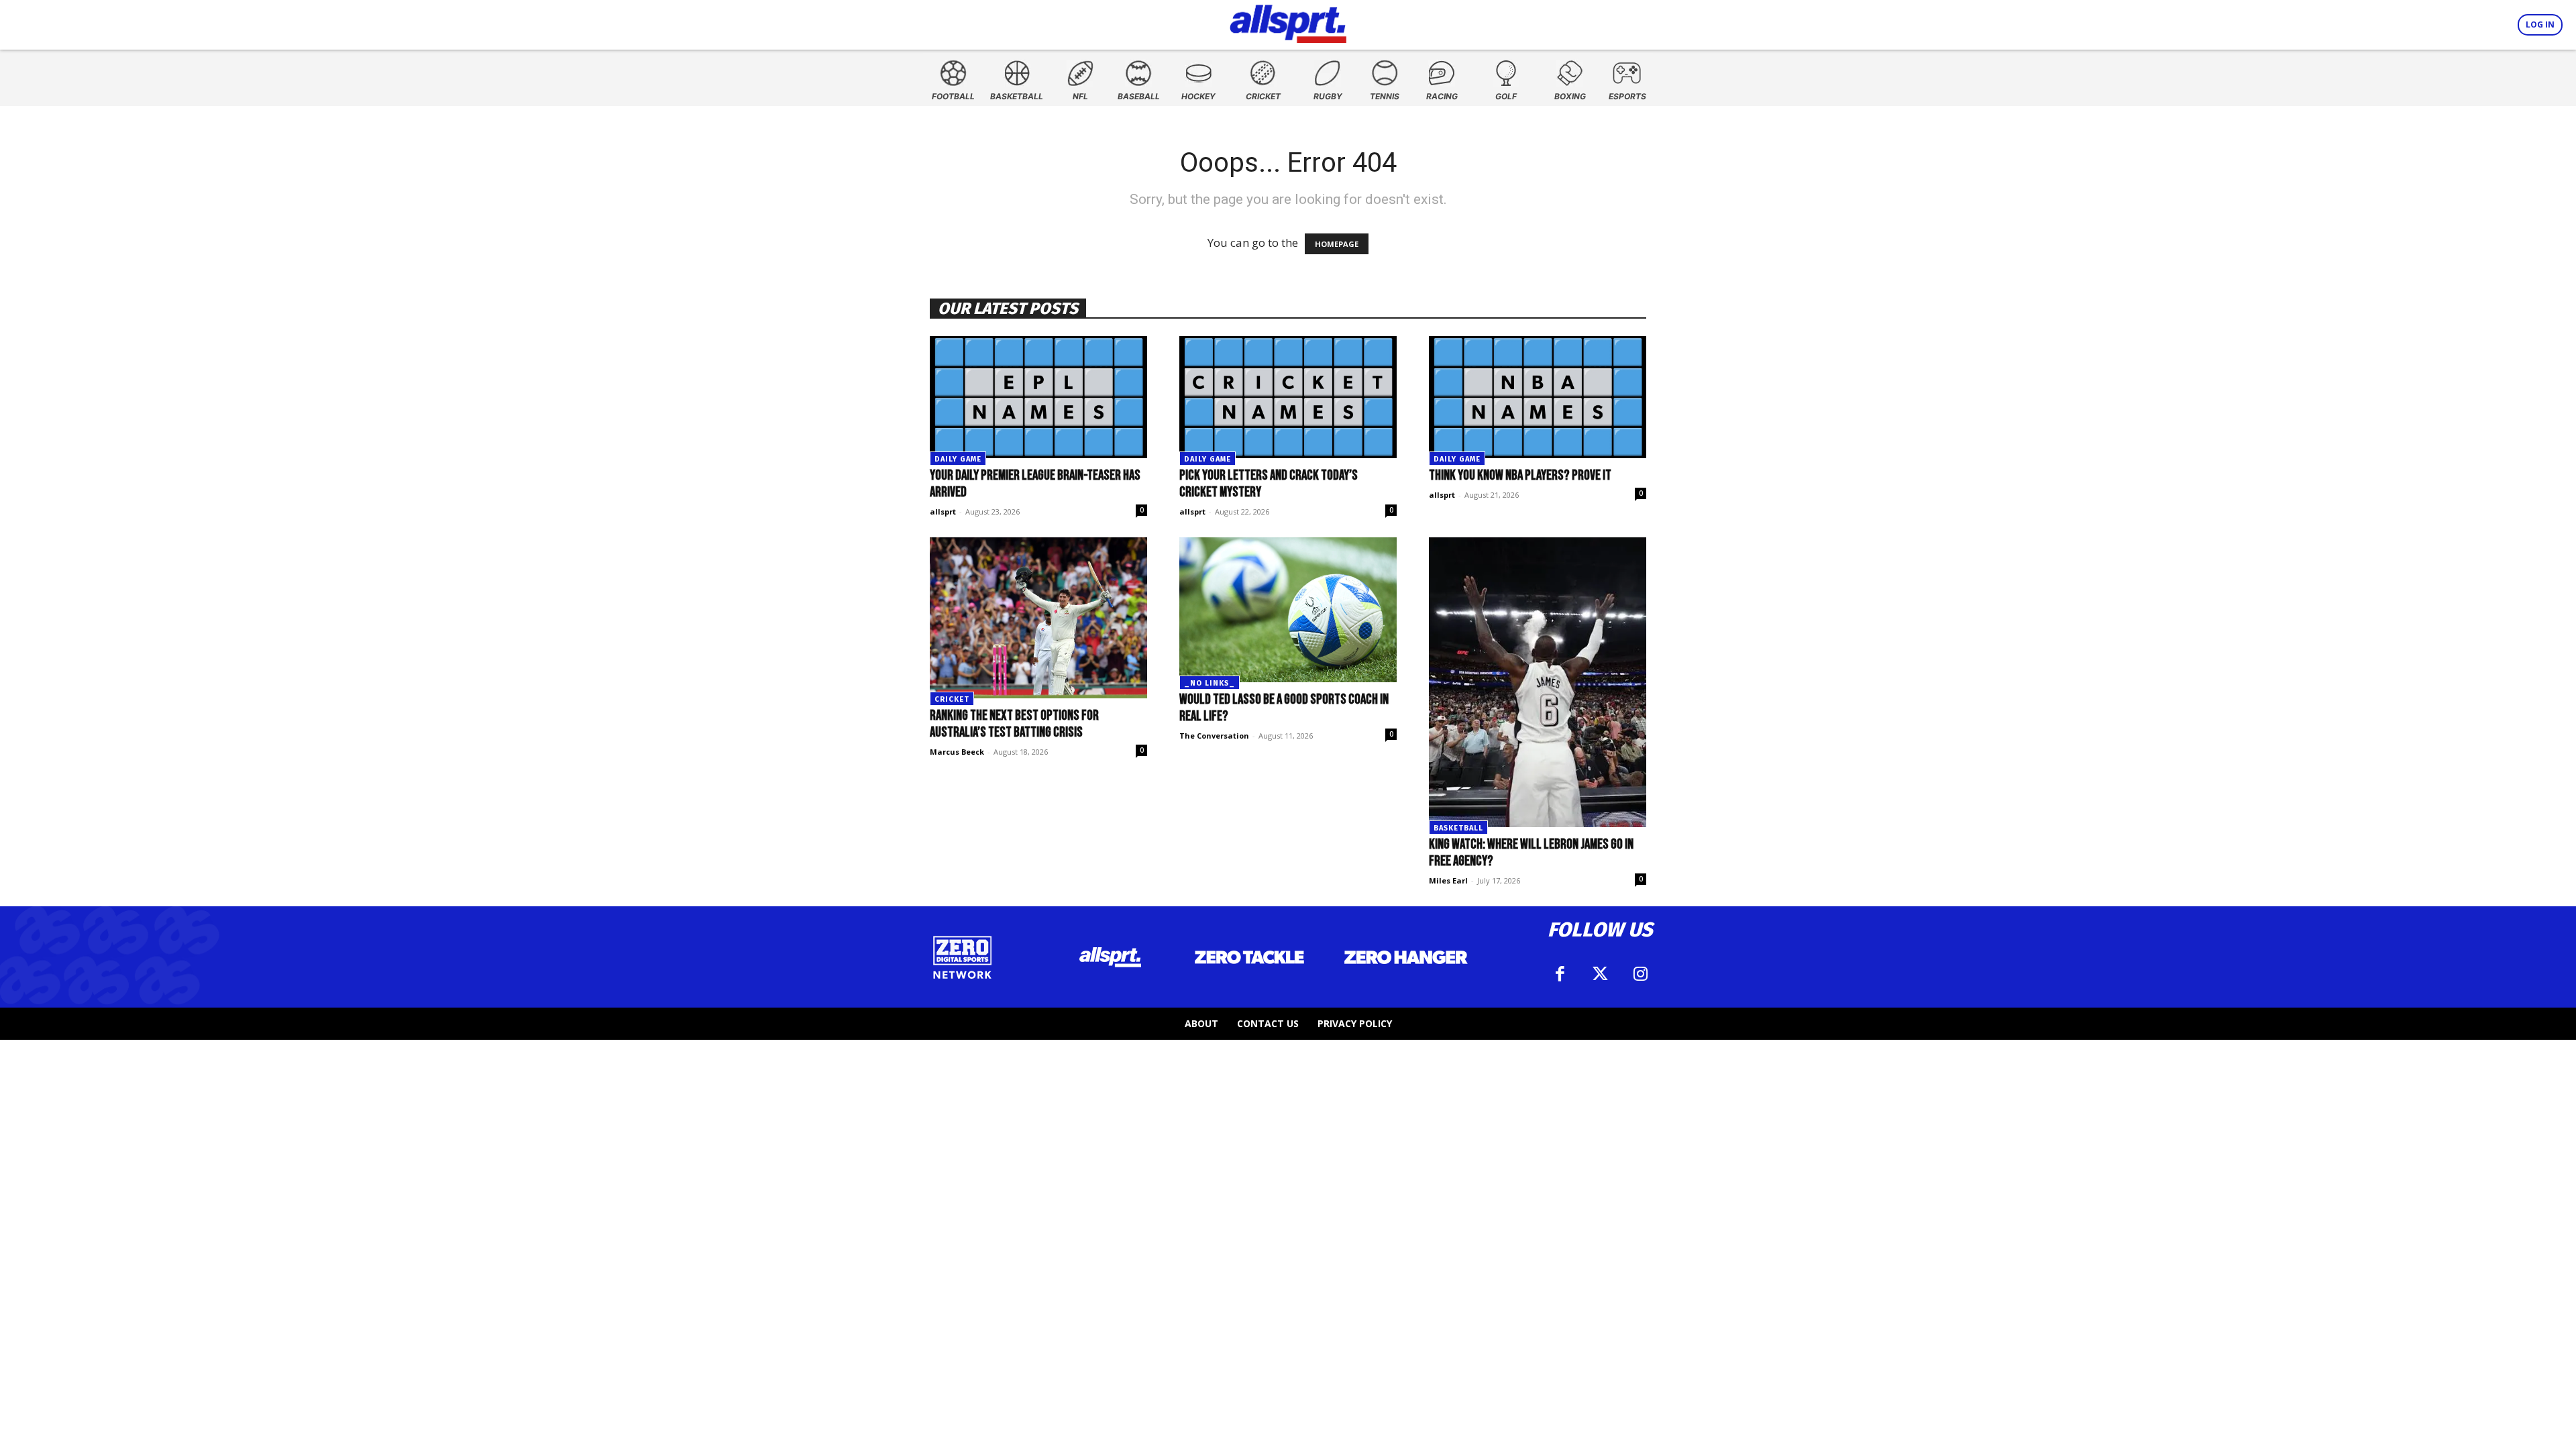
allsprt (943, 512)
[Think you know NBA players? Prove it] (1538, 397)
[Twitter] (1600, 974)
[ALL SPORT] (1288, 21)
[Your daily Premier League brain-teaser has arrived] (1038, 397)
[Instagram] (1640, 974)
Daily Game (958, 459)
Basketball (1458, 828)
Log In (2540, 24)
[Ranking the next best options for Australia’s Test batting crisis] (1038, 618)
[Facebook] (1560, 974)
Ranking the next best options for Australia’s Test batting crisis (1014, 724)
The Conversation (1214, 736)
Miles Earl (1448, 880)
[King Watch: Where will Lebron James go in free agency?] (1538, 682)
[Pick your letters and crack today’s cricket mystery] (1288, 397)
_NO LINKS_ (1210, 683)
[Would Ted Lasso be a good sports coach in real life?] (1288, 610)
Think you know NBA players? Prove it (1520, 475)
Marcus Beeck (957, 752)
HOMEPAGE (1337, 244)
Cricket (952, 699)
